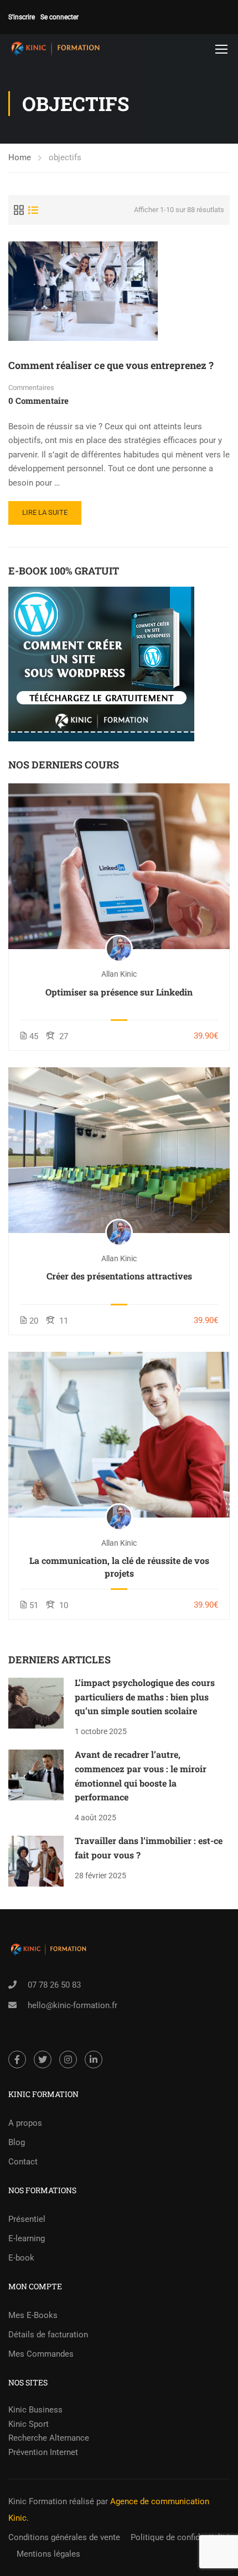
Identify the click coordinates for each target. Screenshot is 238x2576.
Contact (23, 2162)
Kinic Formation (38, 2501)
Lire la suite (45, 512)
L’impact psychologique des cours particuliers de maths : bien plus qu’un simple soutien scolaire (145, 1697)
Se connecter (59, 17)
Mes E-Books (33, 2315)
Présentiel (27, 2219)
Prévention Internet (43, 2452)
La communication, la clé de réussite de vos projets (119, 1566)
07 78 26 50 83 (54, 1985)
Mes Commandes (41, 2354)
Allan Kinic (119, 974)
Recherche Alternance (49, 2438)
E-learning (27, 2238)
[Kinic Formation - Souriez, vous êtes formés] (55, 49)
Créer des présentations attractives (119, 1276)
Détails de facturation (48, 2335)
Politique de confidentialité (180, 2537)
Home (20, 157)
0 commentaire (38, 401)
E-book (21, 2258)
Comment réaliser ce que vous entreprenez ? (111, 365)
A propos (25, 2123)
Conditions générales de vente (64, 2537)
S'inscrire (22, 17)
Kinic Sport (29, 2424)
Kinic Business (35, 2410)
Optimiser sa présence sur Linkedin (119, 992)
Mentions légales (48, 2554)
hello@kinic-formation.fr (73, 2005)
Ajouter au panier (119, 866)
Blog (17, 2142)
